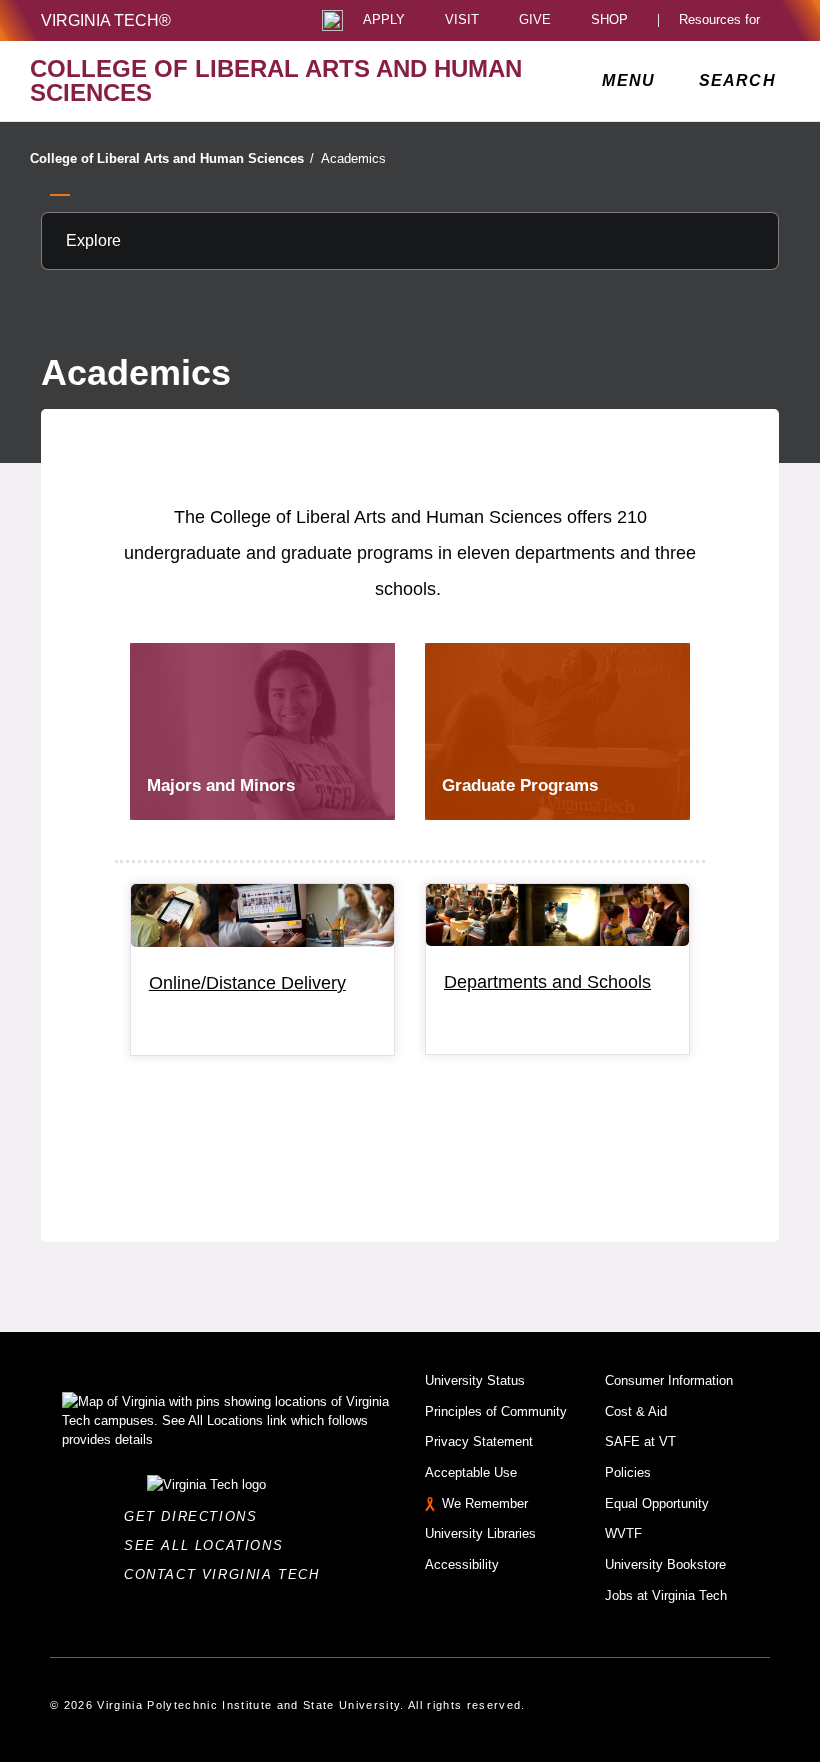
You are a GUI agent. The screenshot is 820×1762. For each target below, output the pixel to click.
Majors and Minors (221, 785)
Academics (353, 158)
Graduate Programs (520, 785)
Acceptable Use (471, 1472)
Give (535, 20)
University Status (475, 1380)
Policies (628, 1472)
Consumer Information (669, 1380)
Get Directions (196, 1516)
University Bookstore (665, 1564)
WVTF (623, 1533)
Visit (462, 20)
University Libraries (480, 1533)
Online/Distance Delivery (247, 983)
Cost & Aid (636, 1411)
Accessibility (462, 1564)
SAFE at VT (640, 1441)
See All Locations (209, 1545)
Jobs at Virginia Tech (666, 1595)
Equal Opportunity (657, 1503)
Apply (384, 20)
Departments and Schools (547, 982)
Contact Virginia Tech (227, 1574)
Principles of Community (496, 1411)
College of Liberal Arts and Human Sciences (172, 158)
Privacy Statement (479, 1441)
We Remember (485, 1503)
